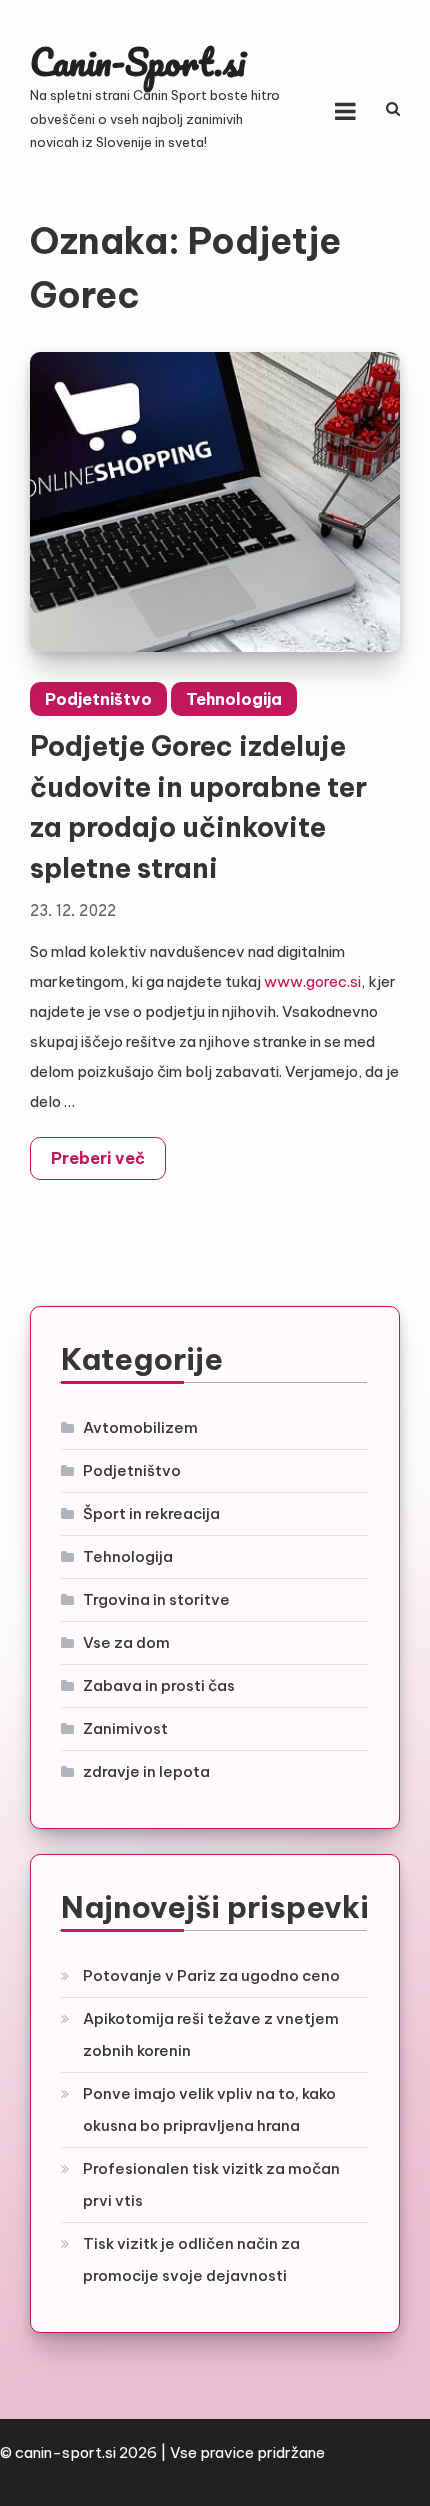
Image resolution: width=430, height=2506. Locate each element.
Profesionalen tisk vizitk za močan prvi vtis (211, 2184)
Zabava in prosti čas (159, 1685)
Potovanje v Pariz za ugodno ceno (211, 1975)
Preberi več (98, 1158)
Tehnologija (234, 699)
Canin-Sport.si (137, 61)
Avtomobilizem (140, 1427)
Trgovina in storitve (156, 1599)
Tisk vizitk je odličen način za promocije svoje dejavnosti (191, 2259)
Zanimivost (125, 1728)
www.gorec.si (312, 981)
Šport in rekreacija (151, 1513)
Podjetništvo (98, 699)
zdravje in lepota (146, 1771)
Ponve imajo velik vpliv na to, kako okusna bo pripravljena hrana (209, 2109)
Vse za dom (126, 1642)
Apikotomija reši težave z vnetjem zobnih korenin (211, 2034)
